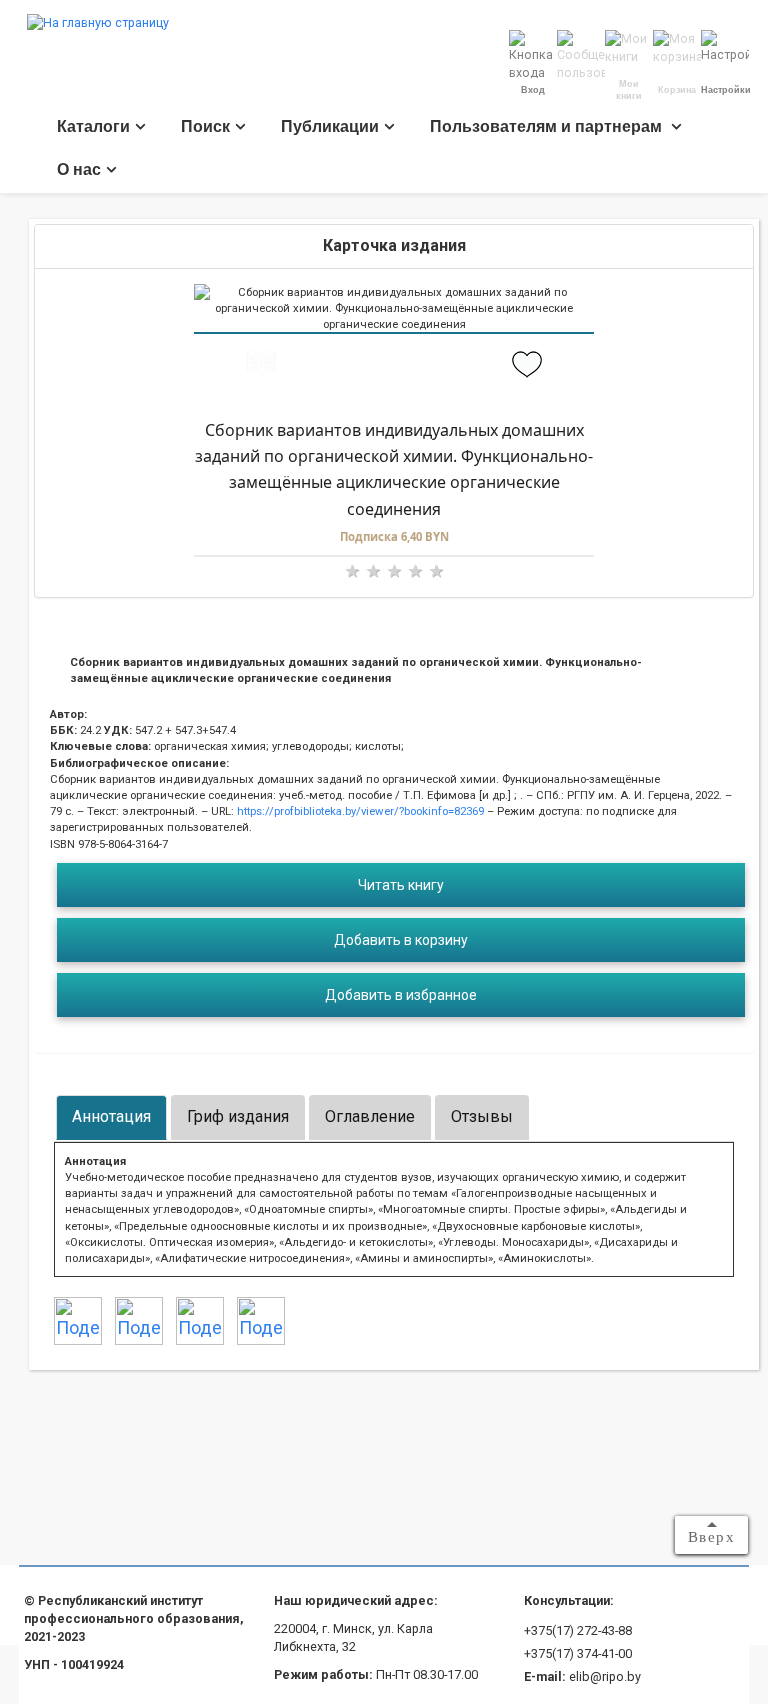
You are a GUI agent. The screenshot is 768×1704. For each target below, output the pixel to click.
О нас (79, 169)
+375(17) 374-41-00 (578, 1653)
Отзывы (482, 1116)
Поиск (205, 126)
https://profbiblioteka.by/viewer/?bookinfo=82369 (359, 811)
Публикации (330, 126)
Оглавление (370, 1116)
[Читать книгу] (260, 365)
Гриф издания (238, 1116)
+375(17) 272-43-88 (578, 1630)
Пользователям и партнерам (548, 126)
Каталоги (93, 126)
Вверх (712, 1537)
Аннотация (111, 1116)
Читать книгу (401, 885)
